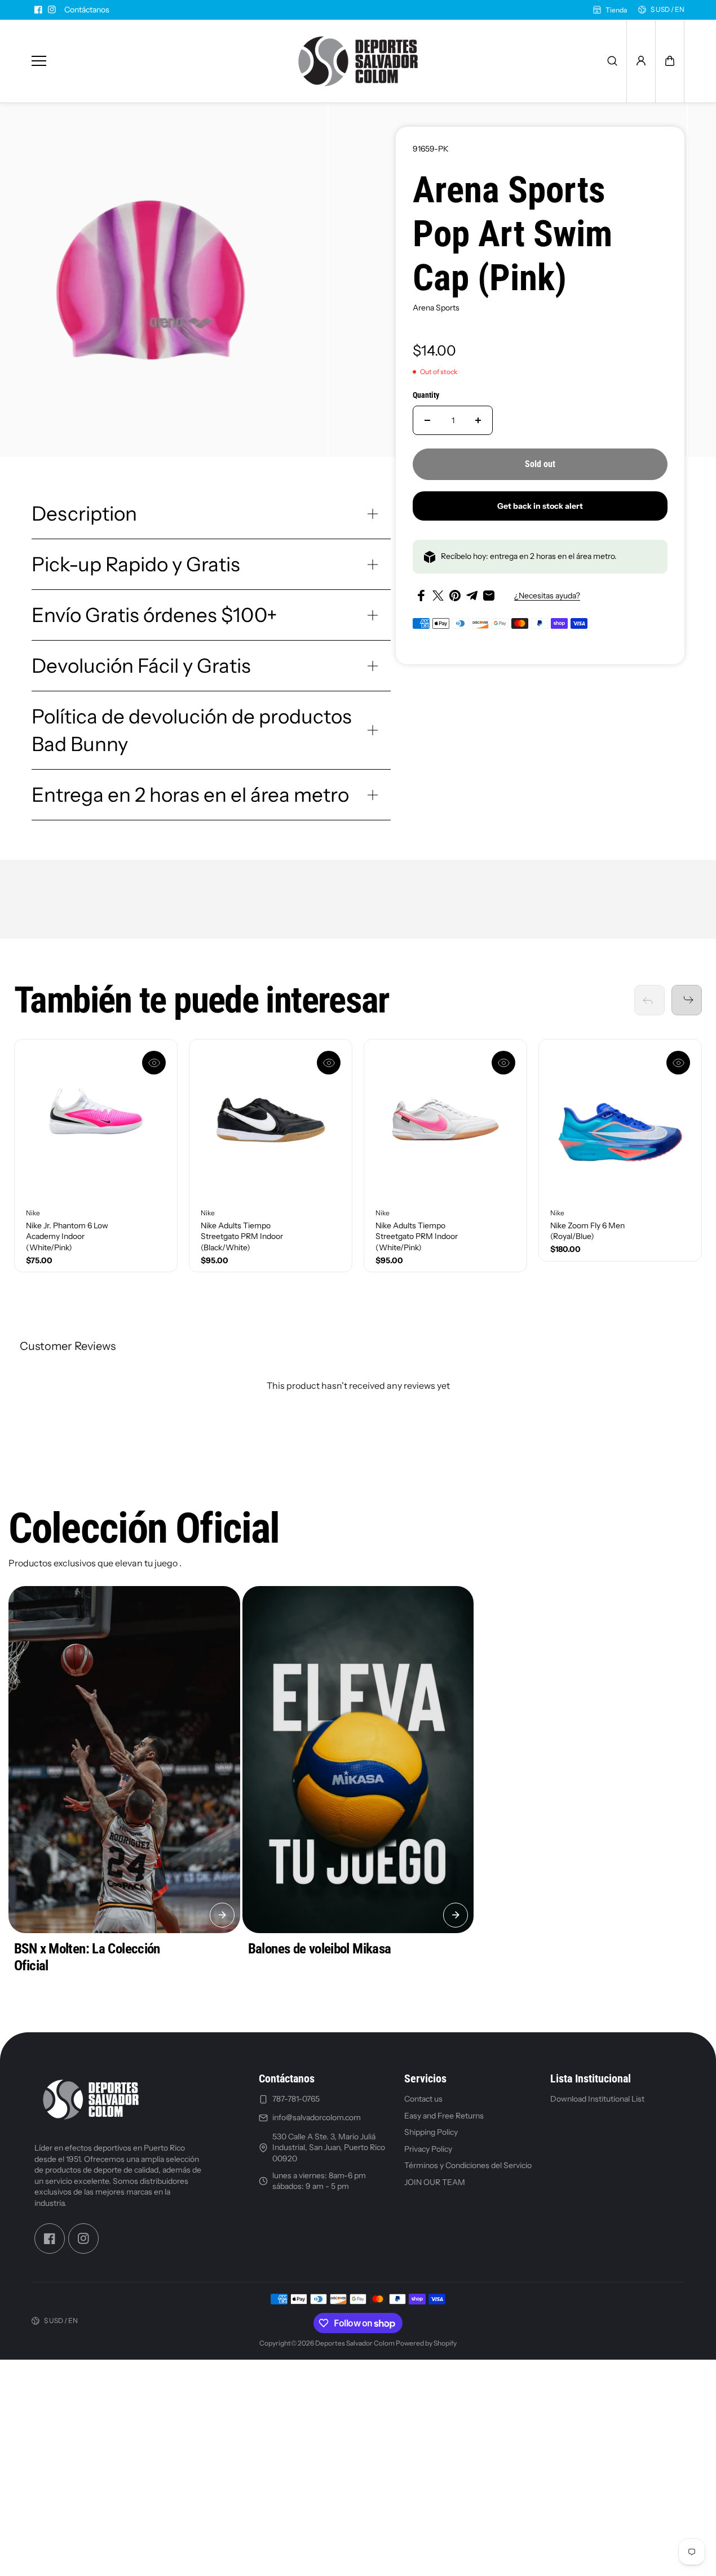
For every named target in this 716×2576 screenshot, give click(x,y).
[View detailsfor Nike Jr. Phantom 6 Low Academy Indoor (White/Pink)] (96, 1121)
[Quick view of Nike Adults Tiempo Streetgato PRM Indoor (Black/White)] (329, 1063)
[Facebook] (38, 10)
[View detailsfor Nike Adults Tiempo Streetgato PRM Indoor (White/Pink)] (445, 1121)
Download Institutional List (597, 2099)
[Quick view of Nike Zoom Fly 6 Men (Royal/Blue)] (678, 1063)
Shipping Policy (431, 2132)
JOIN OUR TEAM (435, 2182)
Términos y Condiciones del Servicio (468, 2165)
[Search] (612, 61)
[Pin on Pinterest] (455, 596)
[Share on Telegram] (472, 596)
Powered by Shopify (426, 2343)
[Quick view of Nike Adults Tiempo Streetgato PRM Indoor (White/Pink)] (503, 1063)
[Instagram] (52, 10)
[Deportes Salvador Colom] (358, 61)
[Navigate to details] (222, 1915)
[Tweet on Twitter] (438, 596)
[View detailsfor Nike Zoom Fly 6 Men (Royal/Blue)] (620, 1121)
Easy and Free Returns (444, 2116)
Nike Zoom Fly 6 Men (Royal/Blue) (587, 1231)
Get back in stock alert (540, 506)
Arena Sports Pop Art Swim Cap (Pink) (512, 234)
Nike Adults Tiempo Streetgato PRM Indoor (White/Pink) (417, 1236)
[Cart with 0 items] (670, 61)
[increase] (478, 420)
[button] (670, 61)
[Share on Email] (489, 596)
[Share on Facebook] (421, 596)
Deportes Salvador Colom (355, 2343)
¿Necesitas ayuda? (547, 596)
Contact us (423, 2099)
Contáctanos (87, 10)
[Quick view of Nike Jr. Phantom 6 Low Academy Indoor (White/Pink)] (154, 1063)
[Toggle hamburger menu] (151, 61)
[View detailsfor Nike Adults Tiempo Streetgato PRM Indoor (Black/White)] (271, 1121)
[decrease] (427, 420)
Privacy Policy (428, 2149)
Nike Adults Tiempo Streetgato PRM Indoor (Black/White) (242, 1236)
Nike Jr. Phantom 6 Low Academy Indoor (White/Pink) (67, 1236)
